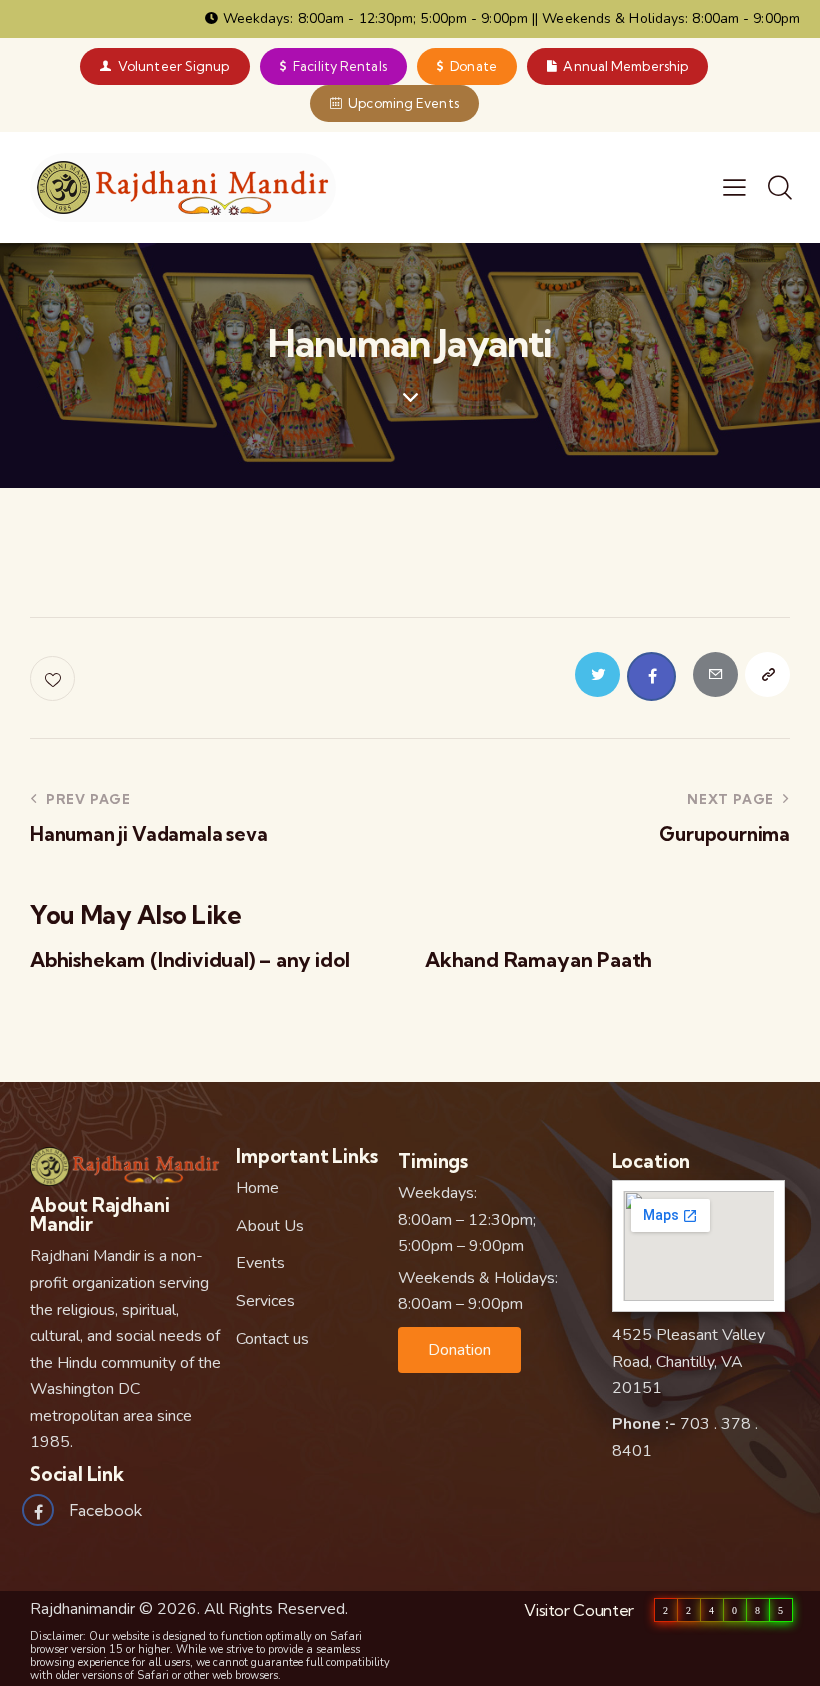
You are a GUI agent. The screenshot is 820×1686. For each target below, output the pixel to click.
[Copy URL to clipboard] (767, 674)
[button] (459, 1350)
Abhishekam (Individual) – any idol (190, 960)
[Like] (54, 678)
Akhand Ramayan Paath (538, 960)
